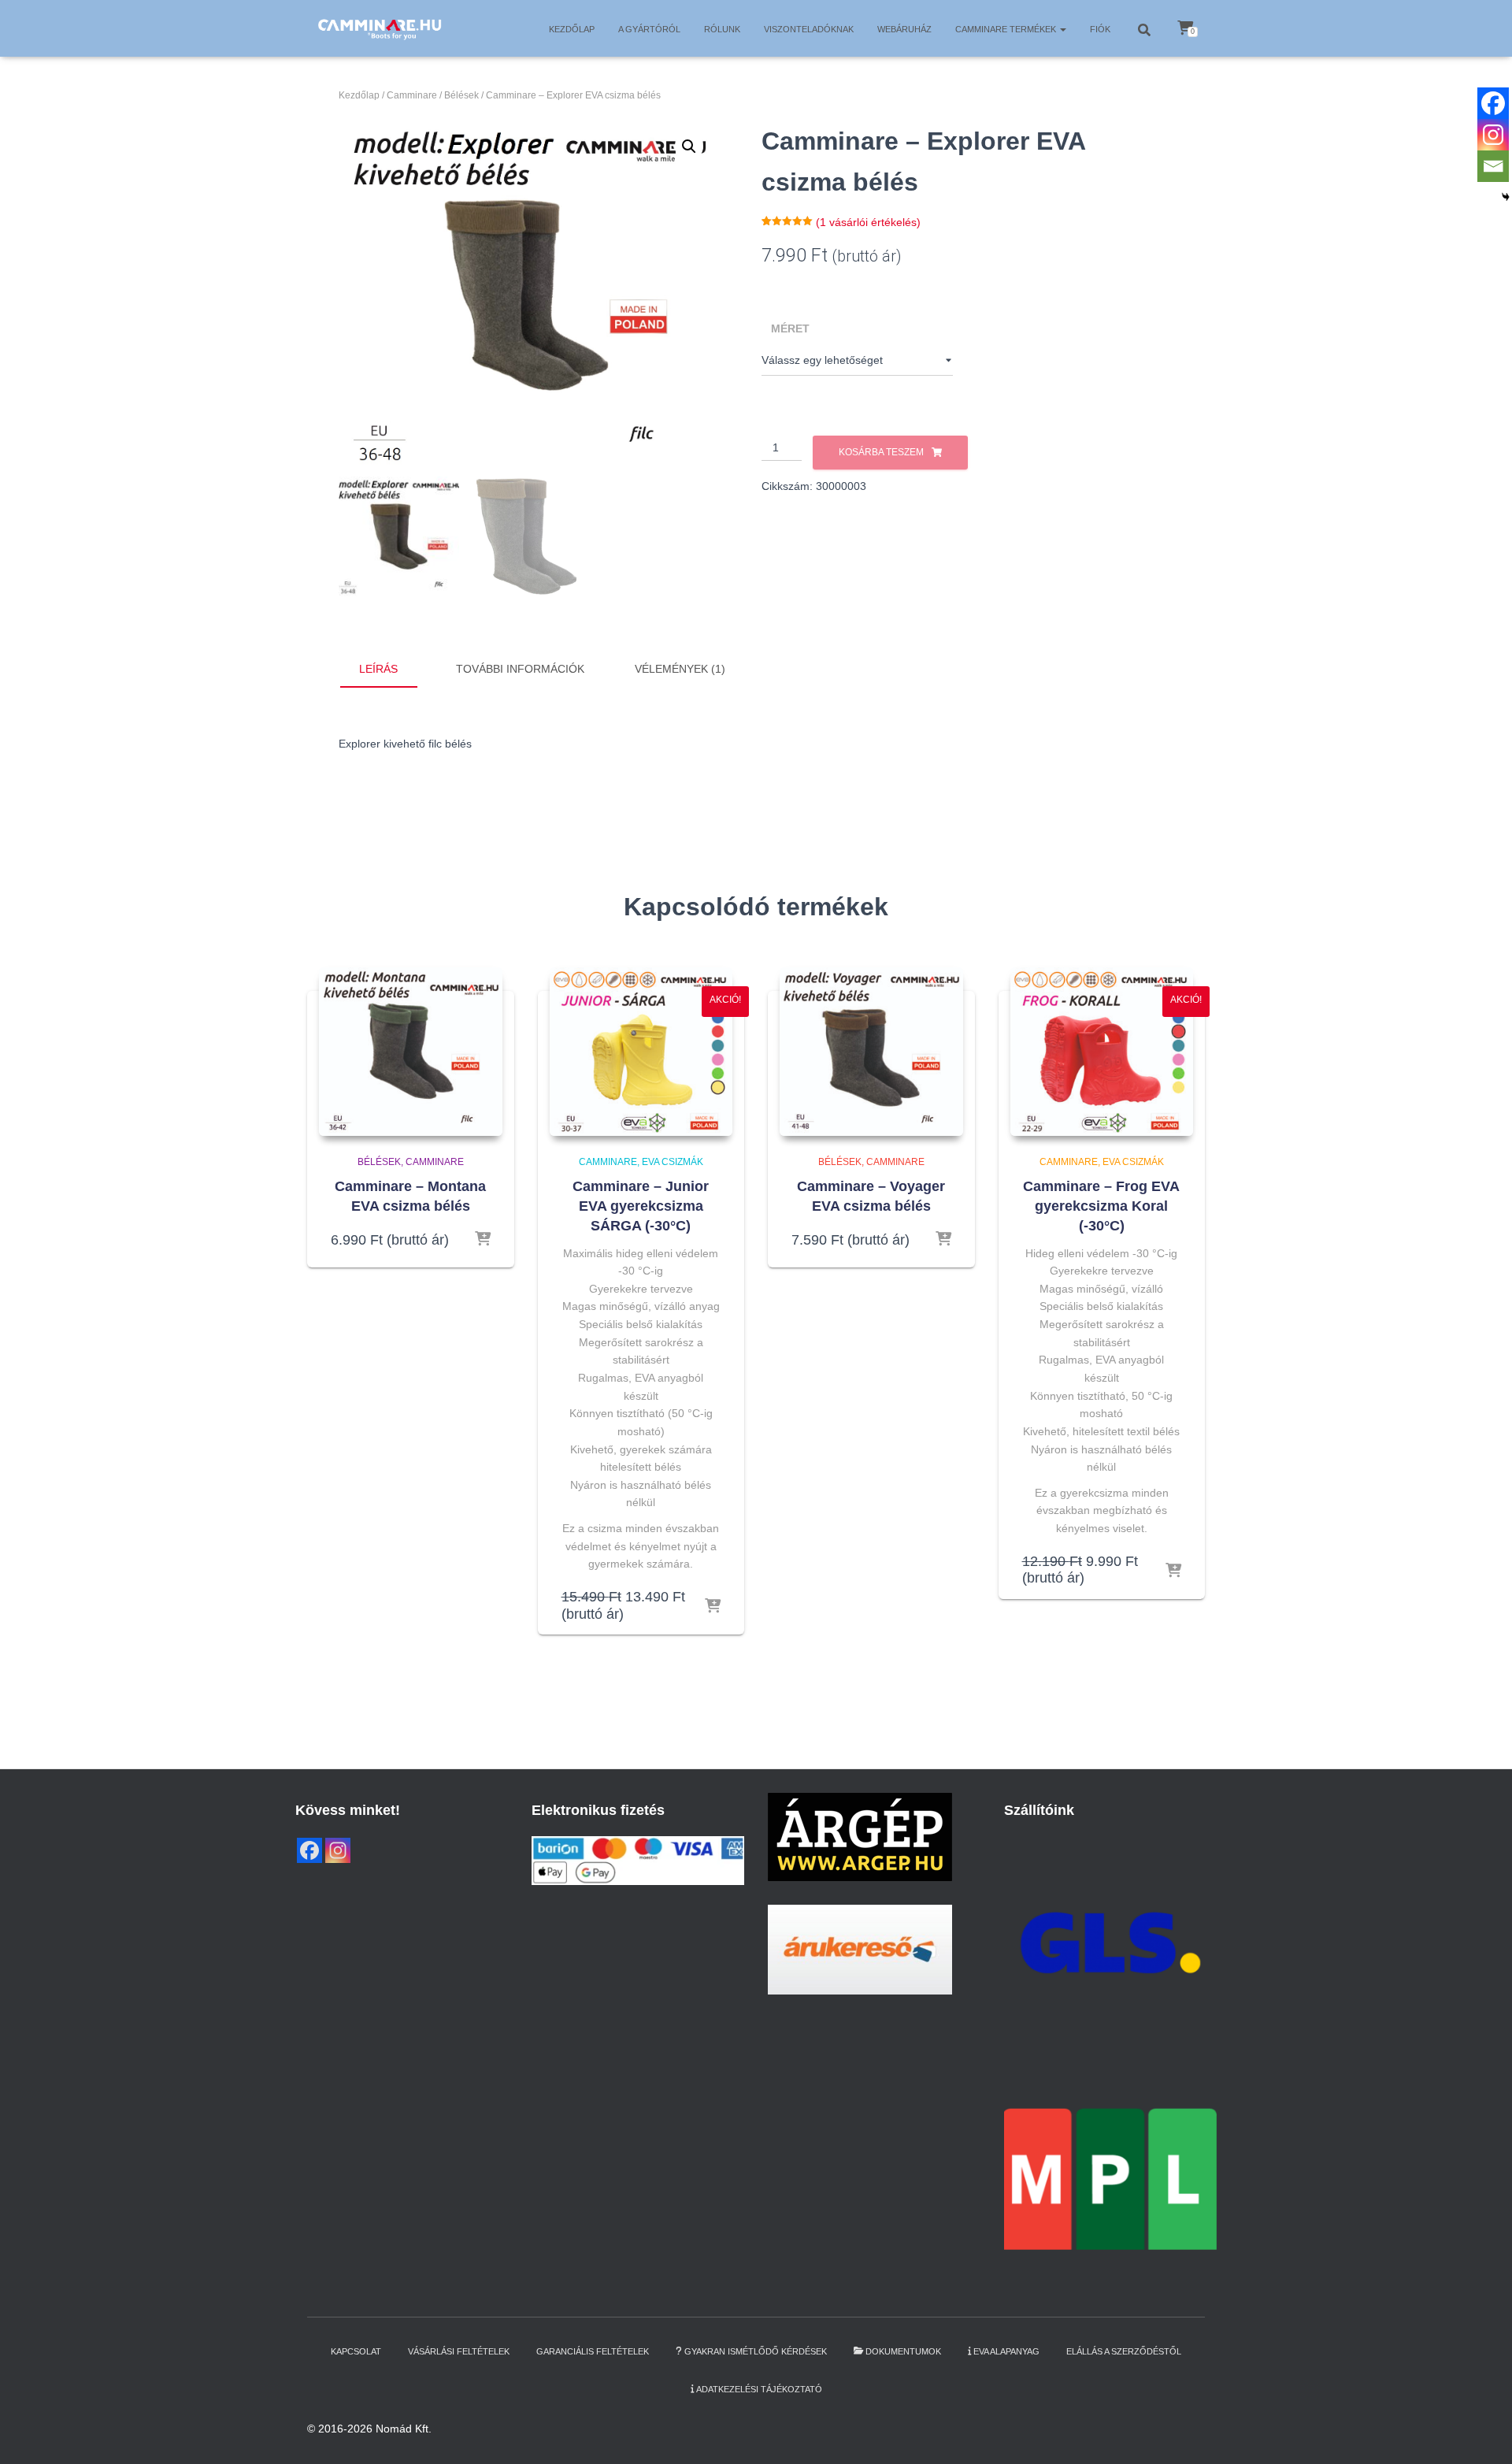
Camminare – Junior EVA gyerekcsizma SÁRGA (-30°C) (641, 1206)
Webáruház (904, 29)
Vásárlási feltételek (459, 2351)
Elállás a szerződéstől (1124, 2351)
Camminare (412, 95)
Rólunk (722, 29)
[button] (1062, 29)
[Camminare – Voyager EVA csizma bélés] (871, 1052)
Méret (790, 328)
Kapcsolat (356, 2351)
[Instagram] (1493, 135)
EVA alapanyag (1006, 2351)
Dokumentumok (903, 2351)
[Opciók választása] (483, 1240)
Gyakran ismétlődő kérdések (756, 2351)
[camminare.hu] (379, 28)
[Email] (1493, 166)
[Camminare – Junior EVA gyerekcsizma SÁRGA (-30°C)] (641, 1052)
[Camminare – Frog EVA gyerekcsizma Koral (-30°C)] (1102, 1052)
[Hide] (1506, 197)
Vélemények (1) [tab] (680, 669)
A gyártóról (649, 29)
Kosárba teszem (881, 452)
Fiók (1100, 29)
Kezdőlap (572, 29)
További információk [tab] (520, 669)
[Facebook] (1493, 103)
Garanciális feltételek (593, 2351)
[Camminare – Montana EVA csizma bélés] (411, 1052)
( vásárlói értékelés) (868, 222)
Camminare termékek (1007, 29)
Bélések (461, 95)
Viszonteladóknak (809, 29)
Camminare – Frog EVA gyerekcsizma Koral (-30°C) (1101, 1206)
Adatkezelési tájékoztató (759, 2389)
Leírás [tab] (378, 669)
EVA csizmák (673, 1162)
